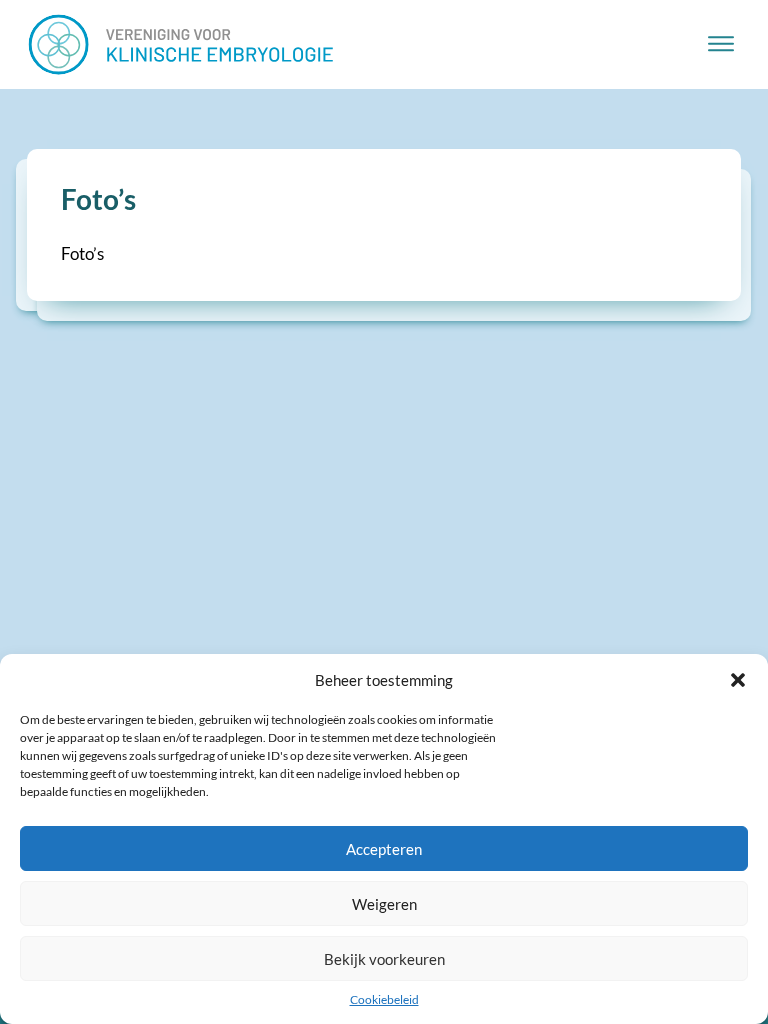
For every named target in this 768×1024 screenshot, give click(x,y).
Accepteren (384, 849)
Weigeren (384, 904)
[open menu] (721, 44)
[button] (738, 680)
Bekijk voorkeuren (384, 959)
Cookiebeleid (384, 999)
